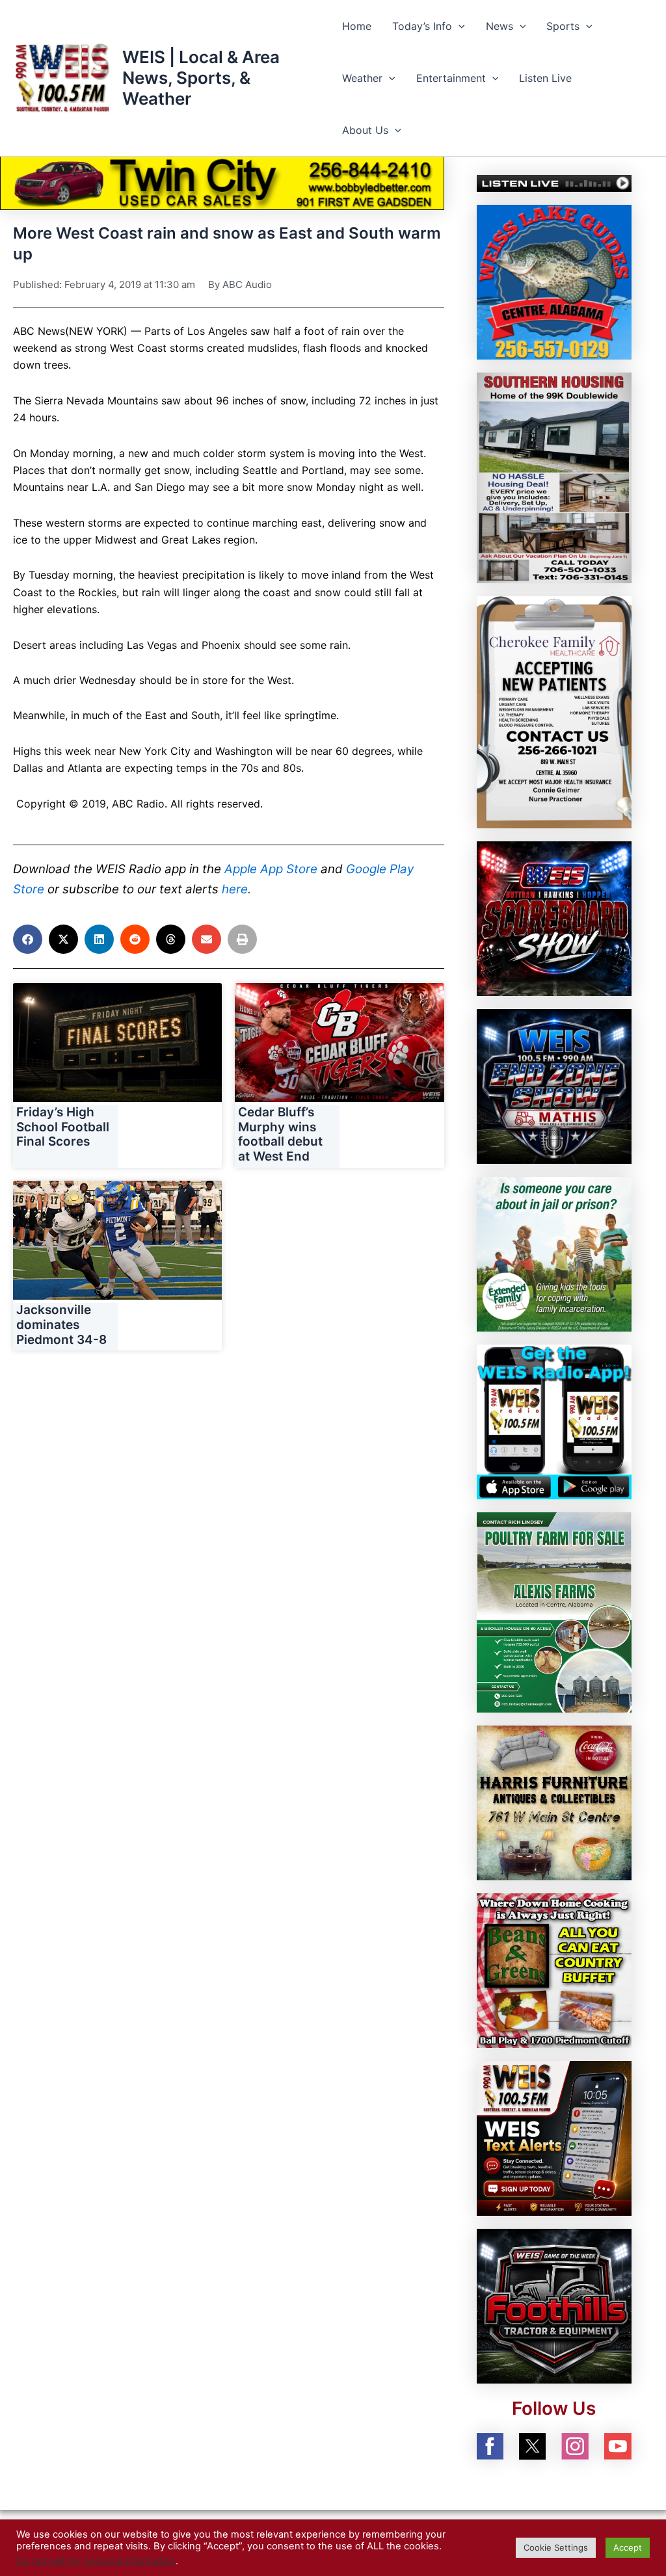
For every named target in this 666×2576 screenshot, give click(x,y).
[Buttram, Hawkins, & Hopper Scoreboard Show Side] (554, 918)
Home (357, 26)
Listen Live (545, 78)
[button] (459, 26)
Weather (362, 78)
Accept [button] (628, 2547)
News (499, 26)
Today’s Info (422, 26)
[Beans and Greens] (554, 1969)
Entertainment (451, 78)
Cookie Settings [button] (556, 2547)
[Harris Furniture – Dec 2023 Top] (554, 1802)
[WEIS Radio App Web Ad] (554, 1421)
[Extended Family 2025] (554, 1253)
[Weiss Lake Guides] (554, 282)
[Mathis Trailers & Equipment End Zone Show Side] (554, 1086)
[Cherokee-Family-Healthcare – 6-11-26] (554, 711)
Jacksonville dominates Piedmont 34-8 (61, 1325)
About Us (365, 130)
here (235, 889)
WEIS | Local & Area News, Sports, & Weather (201, 78)
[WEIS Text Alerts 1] (554, 2137)
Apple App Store (271, 869)
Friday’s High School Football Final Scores (63, 1127)
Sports (563, 26)
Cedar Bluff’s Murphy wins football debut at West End (280, 1134)
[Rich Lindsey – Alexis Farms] (554, 1611)
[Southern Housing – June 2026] (554, 477)
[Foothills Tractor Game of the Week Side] (554, 2305)
